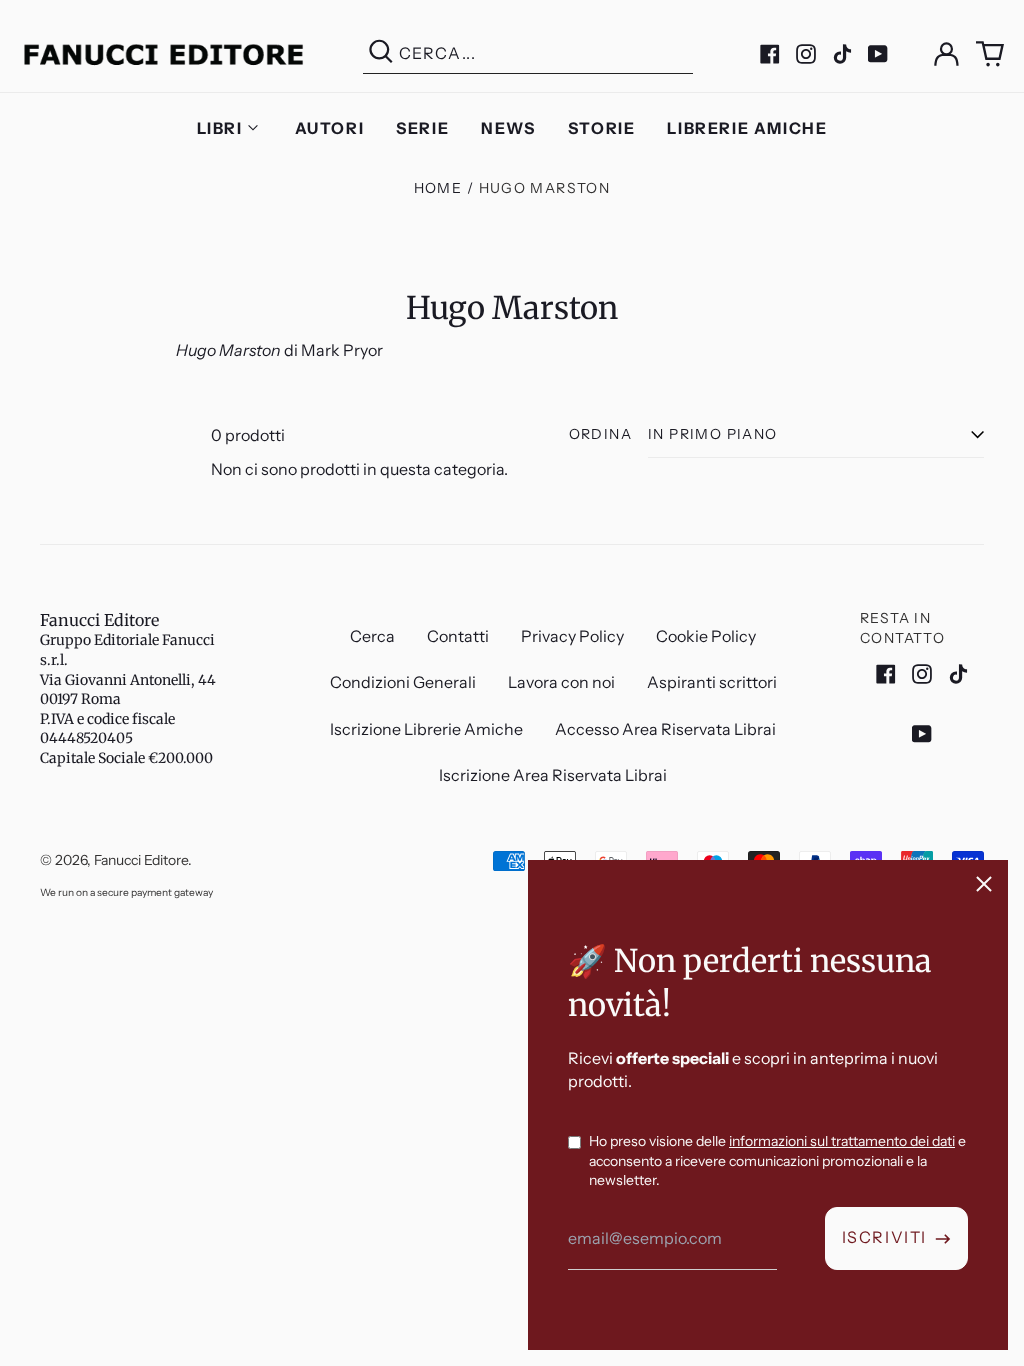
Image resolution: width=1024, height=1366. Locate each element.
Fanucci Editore (99, 620)
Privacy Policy (572, 636)
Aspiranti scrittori (712, 682)
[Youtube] (878, 54)
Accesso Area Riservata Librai (665, 729)
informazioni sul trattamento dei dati (842, 1141)
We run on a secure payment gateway (126, 892)
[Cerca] (381, 53)
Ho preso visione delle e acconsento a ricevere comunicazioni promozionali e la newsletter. (777, 1160)
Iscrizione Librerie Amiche (426, 729)
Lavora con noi (561, 682)
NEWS (508, 128)
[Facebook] (770, 54)
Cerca (372, 636)
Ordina (600, 434)
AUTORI (330, 128)
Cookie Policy (706, 636)
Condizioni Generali (403, 682)
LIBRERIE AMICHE (747, 128)
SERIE (422, 128)
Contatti (458, 636)
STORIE (602, 128)
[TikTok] (842, 54)
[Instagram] (806, 54)
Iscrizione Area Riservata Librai (553, 775)
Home (438, 188)
